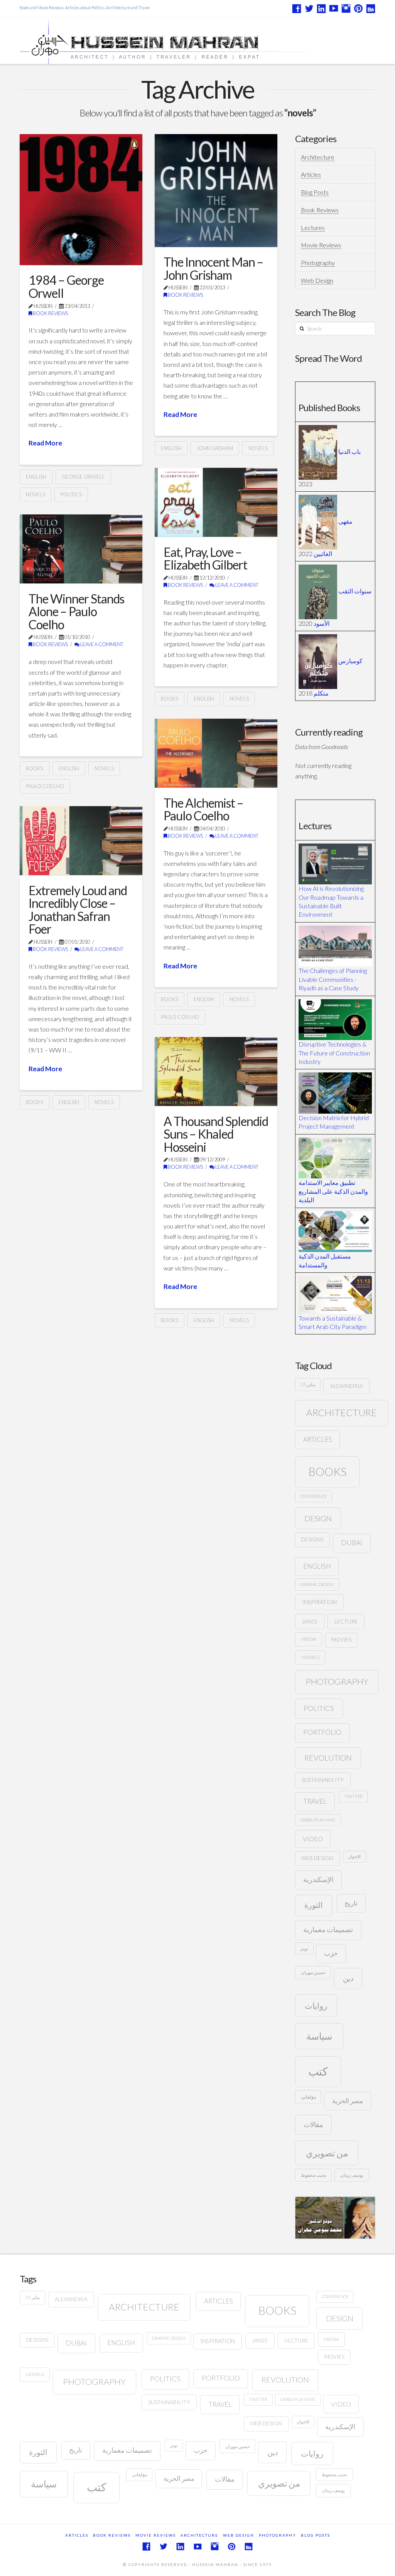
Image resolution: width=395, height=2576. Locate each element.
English (36, 477)
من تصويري (327, 2153)
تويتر (304, 1948)
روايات (316, 2006)
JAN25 (310, 1621)
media (309, 1639)
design (318, 1518)
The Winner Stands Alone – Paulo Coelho (76, 612)
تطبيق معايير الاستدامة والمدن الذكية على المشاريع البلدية (333, 1191)
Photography (318, 263)
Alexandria (347, 1386)
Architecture (318, 157)
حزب (331, 1953)
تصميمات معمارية (328, 1930)
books (170, 699)
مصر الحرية (348, 2101)
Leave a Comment (236, 585)
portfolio (322, 1732)
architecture (342, 1412)
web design (317, 1858)
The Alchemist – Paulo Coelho (203, 809)
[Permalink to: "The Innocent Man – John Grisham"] (216, 190)
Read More (45, 443)
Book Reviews (50, 313)
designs (312, 1539)
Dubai (352, 1543)
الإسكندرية (318, 1879)
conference (313, 1496)
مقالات (313, 2124)
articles (318, 1439)
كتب (318, 2071)
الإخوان (354, 1856)
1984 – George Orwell (66, 287)
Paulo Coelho (45, 786)
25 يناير (308, 1384)
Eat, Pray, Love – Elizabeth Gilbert (205, 559)
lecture (346, 1621)
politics (71, 494)
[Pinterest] (358, 8)
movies (341, 1640)
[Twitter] (309, 8)
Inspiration (319, 1602)
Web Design (317, 280)
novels (35, 494)
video (313, 1839)
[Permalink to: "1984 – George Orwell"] (81, 200)
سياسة (319, 2036)
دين (348, 1978)
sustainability (323, 1780)
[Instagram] (346, 8)
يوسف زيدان (352, 2175)
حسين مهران (313, 1972)
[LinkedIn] (321, 8)
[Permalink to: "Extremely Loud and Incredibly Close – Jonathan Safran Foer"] (81, 841)
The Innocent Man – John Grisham (214, 268)
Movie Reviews (321, 245)
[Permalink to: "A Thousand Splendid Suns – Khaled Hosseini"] (216, 1071)
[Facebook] (297, 8)
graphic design (317, 1584)
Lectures (313, 228)
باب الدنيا (349, 451)
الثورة (314, 1905)
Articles (311, 174)
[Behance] (371, 8)
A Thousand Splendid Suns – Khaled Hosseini (216, 1134)
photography (337, 1681)
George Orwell (83, 477)
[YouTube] (334, 8)
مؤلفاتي (308, 2097)
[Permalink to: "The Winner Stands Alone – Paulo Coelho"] (81, 549)
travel (315, 1801)
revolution (328, 1758)
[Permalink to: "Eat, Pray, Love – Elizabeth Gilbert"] (216, 502)
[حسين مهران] (190, 41)
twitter (353, 1796)
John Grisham (215, 448)
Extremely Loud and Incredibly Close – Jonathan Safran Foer (78, 910)
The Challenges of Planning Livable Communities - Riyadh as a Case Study (333, 979)
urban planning (318, 1820)
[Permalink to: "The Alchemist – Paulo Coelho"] (216, 753)
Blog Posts (315, 192)
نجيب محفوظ (314, 2175)
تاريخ (351, 1903)
